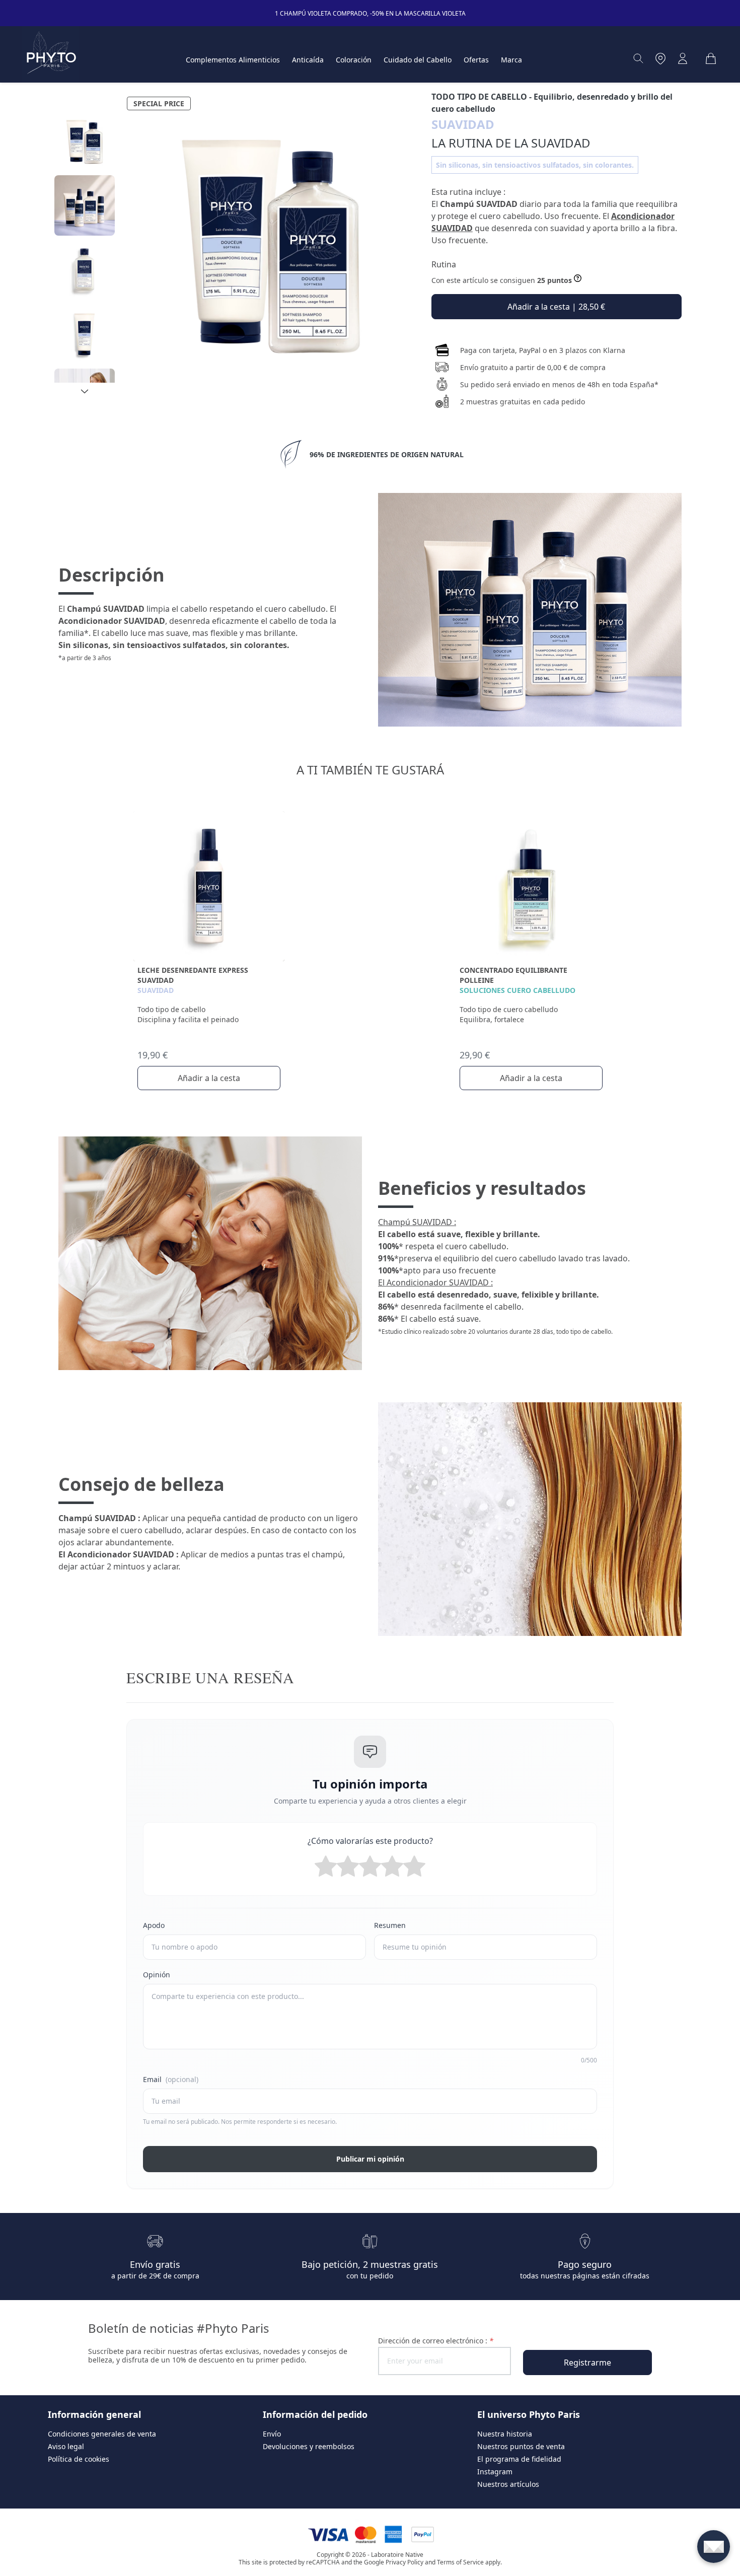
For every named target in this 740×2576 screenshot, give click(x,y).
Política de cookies (79, 2459)
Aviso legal (66, 2446)
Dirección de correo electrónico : (436, 2341)
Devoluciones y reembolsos (309, 2446)
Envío (272, 2434)
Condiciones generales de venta (102, 2434)
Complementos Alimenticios (233, 60)
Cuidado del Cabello (418, 60)
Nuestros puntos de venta (521, 2446)
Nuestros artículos (508, 2484)
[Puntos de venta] (660, 58)
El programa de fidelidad (519, 2459)
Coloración (354, 60)
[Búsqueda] (638, 58)
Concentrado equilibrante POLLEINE (513, 975)
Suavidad (156, 990)
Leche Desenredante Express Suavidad (193, 975)
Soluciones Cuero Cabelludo (517, 990)
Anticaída (308, 60)
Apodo (154, 1925)
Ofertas (476, 60)
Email (171, 2079)
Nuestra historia (505, 2434)
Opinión (157, 1975)
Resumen (390, 1925)
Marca (511, 60)
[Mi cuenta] (683, 58)
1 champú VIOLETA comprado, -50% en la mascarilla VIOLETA (370, 13)
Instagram (495, 2472)
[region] (85, 247)
